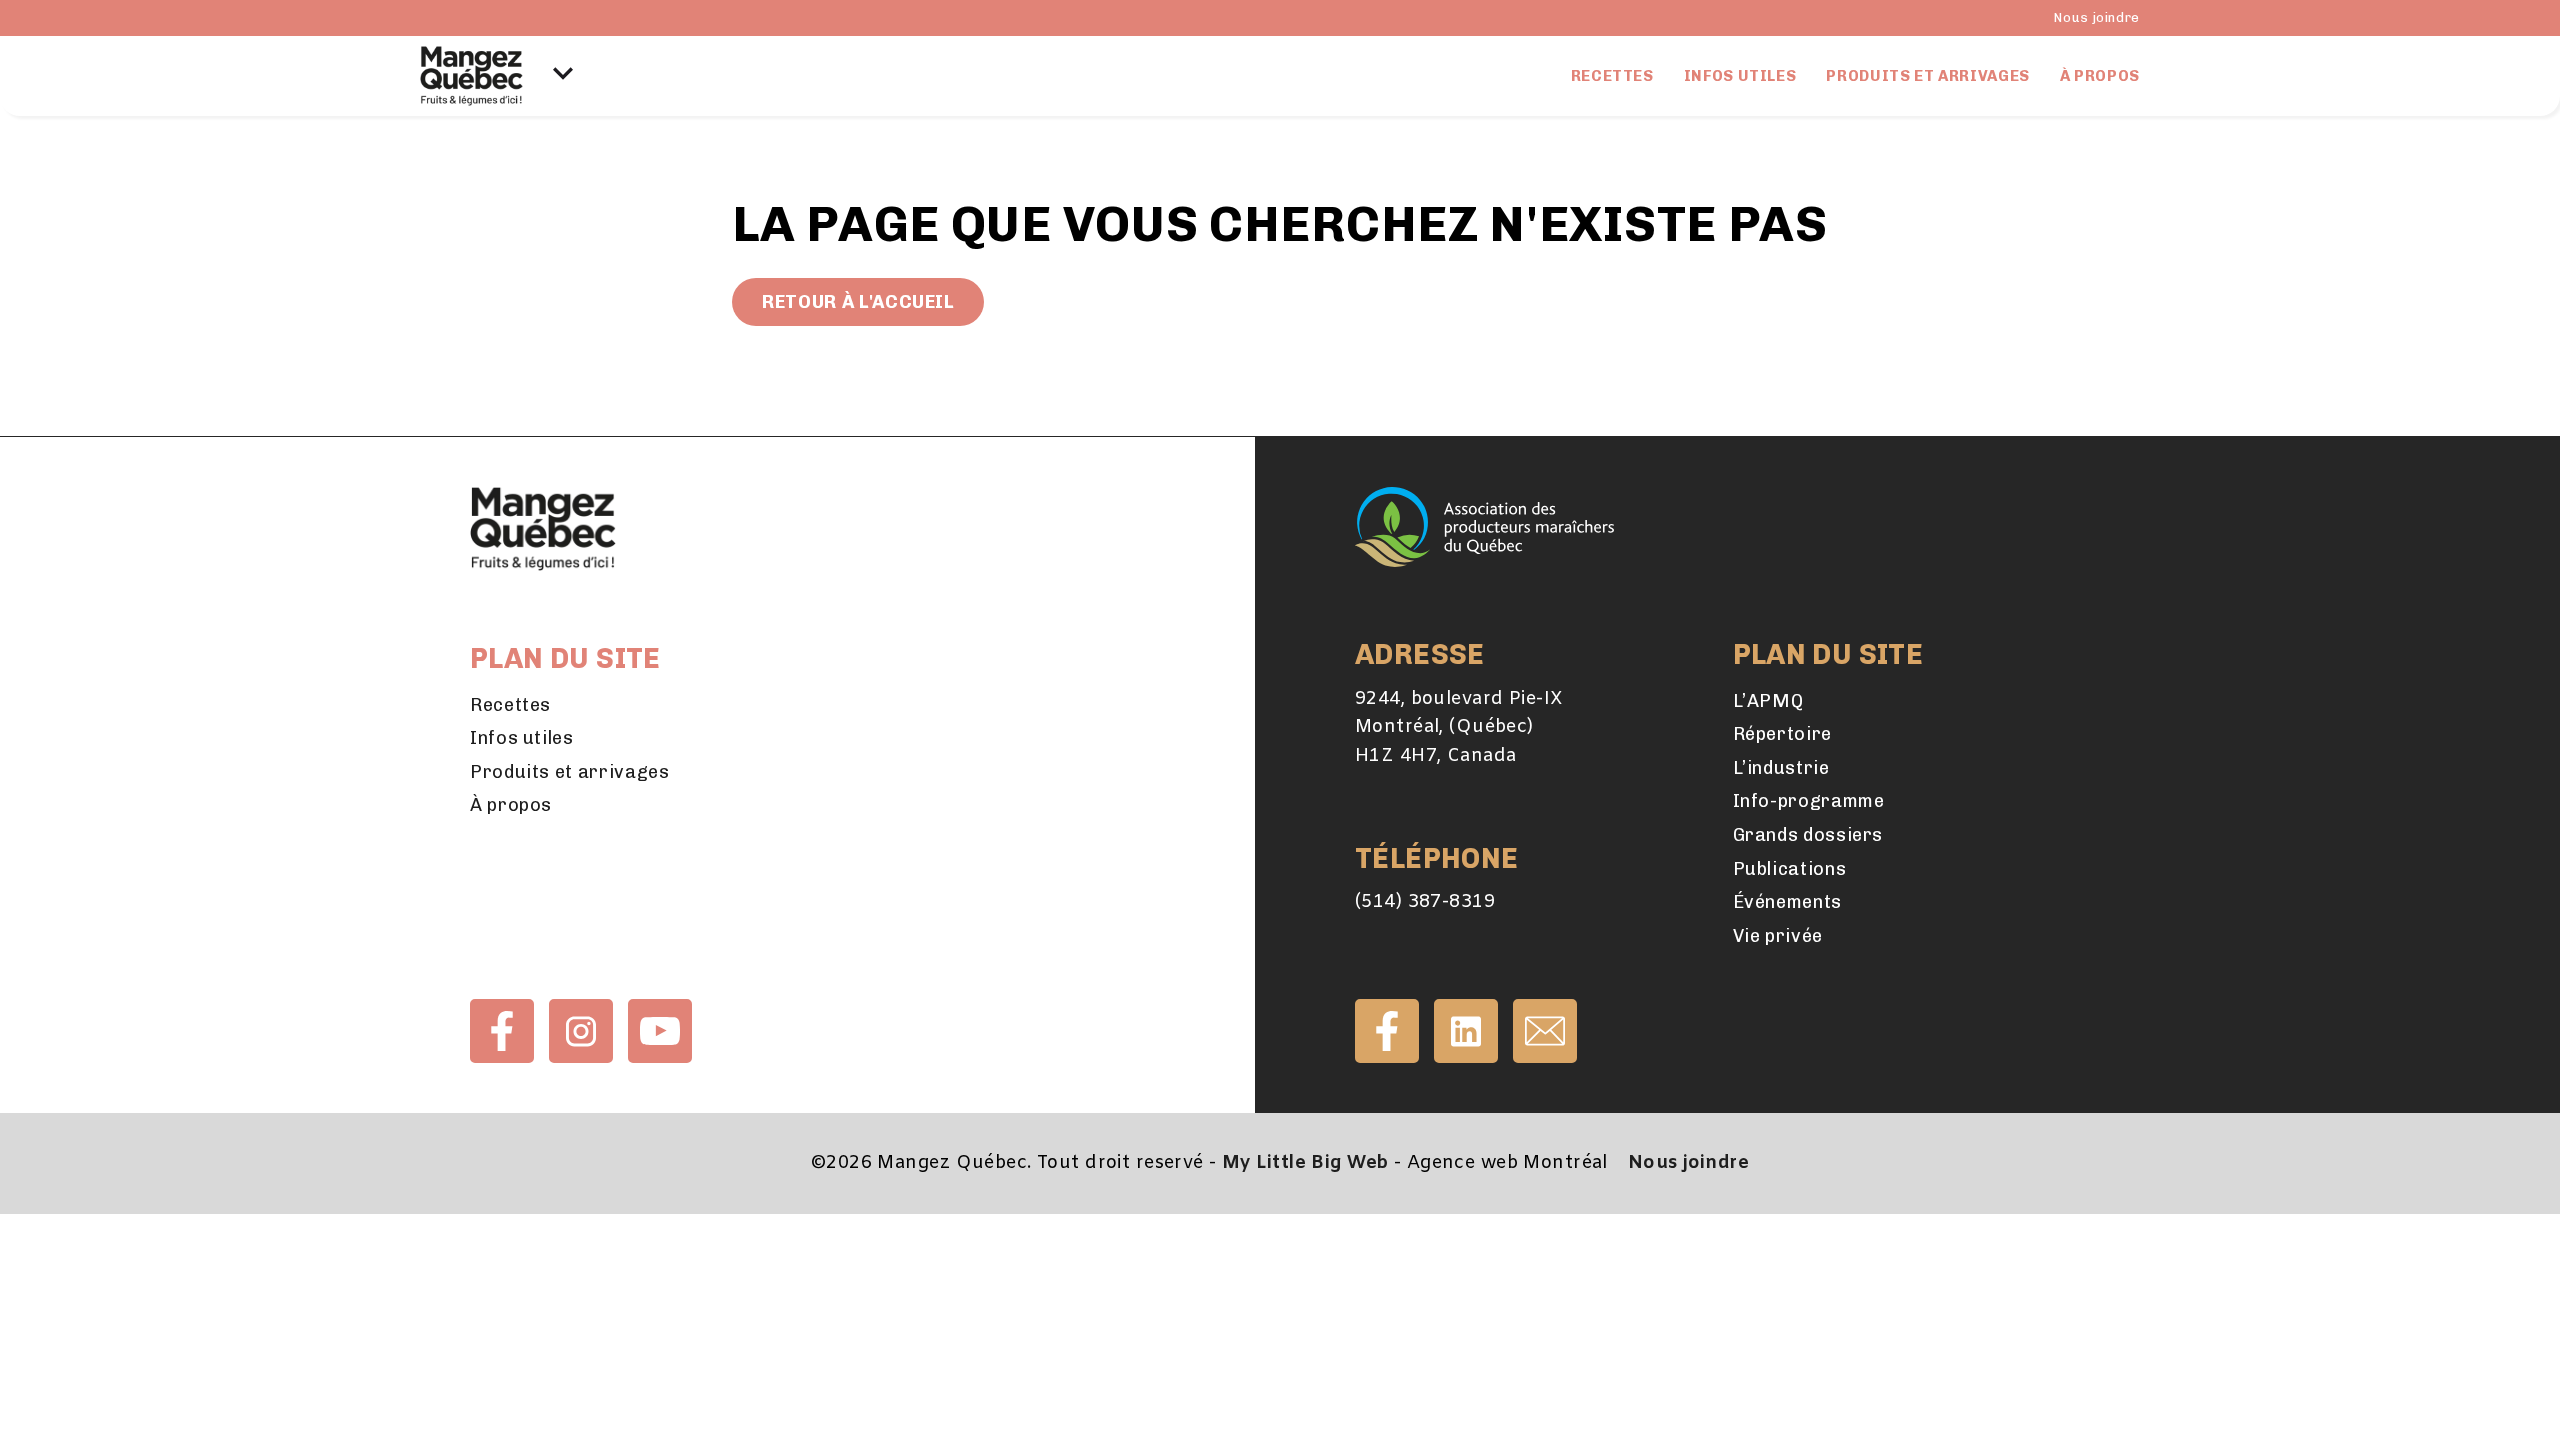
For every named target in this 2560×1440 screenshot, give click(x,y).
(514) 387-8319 (1425, 902)
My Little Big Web (1305, 1163)
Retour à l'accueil (858, 302)
